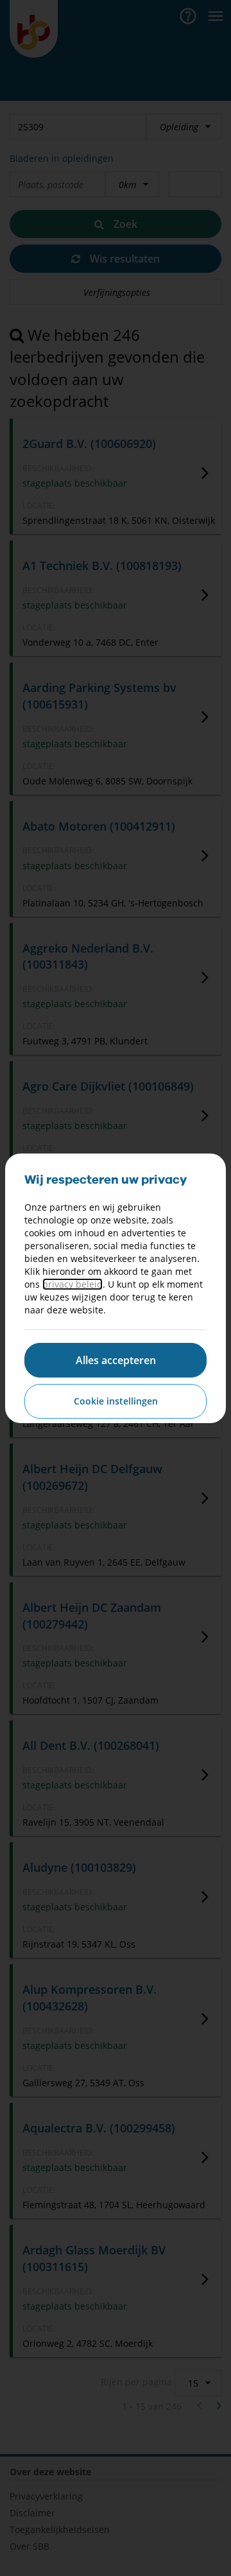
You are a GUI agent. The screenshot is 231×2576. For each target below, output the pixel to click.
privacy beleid (73, 1284)
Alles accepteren (116, 1360)
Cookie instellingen (116, 1401)
